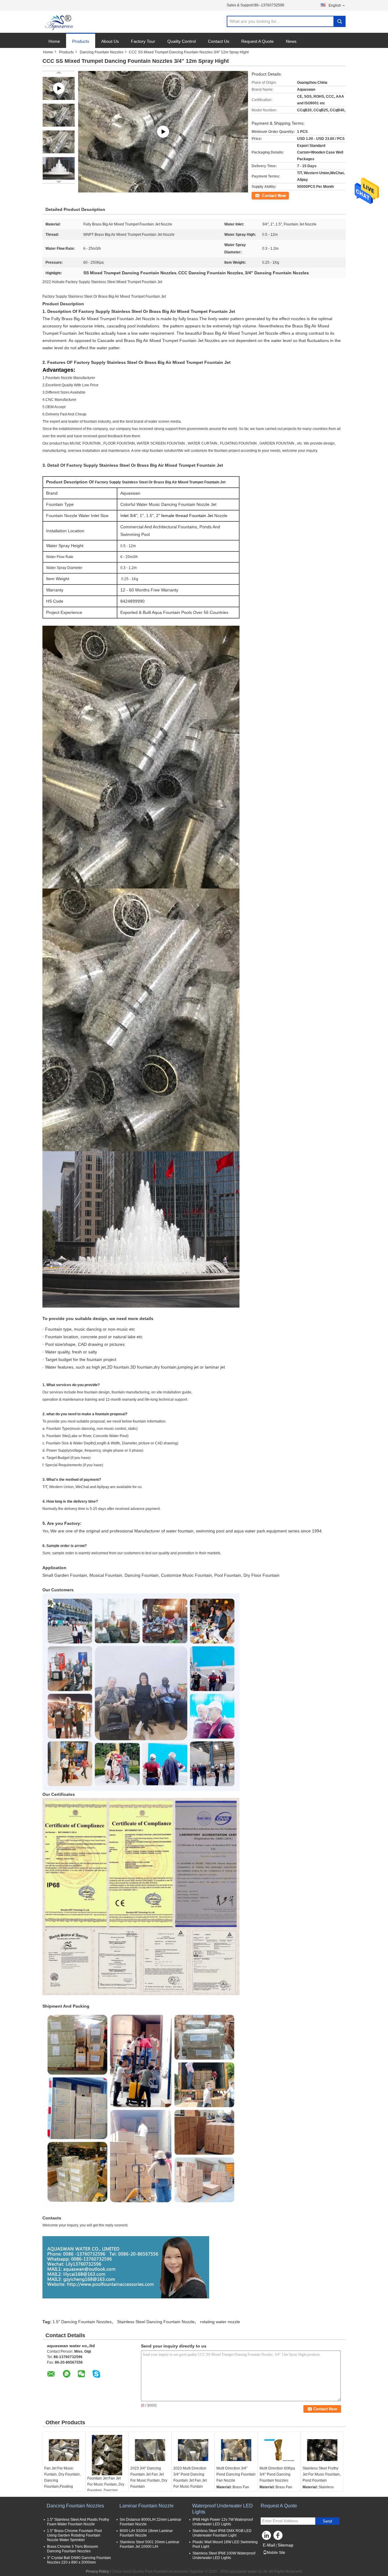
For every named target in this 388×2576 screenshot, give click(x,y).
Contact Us (219, 41)
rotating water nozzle (220, 2322)
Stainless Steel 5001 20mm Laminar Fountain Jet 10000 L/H (150, 2544)
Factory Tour (143, 41)
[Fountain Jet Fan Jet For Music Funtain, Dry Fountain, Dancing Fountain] (107, 2455)
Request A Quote (258, 41)
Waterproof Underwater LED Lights (222, 2509)
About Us (110, 41)
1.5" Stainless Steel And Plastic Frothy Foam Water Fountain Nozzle (78, 2522)
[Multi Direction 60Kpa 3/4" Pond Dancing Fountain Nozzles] (279, 2450)
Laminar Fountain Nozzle (147, 2506)
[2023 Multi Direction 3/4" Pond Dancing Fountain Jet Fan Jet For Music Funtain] (193, 2450)
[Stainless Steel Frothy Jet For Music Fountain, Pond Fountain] (322, 2450)
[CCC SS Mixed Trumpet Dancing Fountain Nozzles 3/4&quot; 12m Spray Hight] (59, 115)
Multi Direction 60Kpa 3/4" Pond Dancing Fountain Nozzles (277, 2474)
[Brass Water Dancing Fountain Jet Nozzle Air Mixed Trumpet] (163, 132)
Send (327, 2521)
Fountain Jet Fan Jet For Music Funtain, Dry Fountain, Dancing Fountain (106, 2487)
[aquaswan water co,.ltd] (60, 22)
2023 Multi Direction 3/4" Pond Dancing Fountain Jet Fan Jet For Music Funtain (190, 2477)
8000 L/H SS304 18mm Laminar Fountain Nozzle (146, 2533)
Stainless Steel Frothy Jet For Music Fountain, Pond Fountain (322, 2474)
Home (54, 41)
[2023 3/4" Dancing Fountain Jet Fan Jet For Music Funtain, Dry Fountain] (150, 2450)
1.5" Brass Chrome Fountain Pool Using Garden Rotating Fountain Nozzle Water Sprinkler (74, 2535)
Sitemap (286, 2545)
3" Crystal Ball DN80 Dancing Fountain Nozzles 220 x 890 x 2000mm (79, 2560)
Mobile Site (276, 2553)
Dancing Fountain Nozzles (102, 52)
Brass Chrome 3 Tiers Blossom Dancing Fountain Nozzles (72, 2549)
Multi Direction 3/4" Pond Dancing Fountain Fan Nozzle (236, 2474)
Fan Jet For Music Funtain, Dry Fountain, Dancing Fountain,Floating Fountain (62, 2480)
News (291, 41)
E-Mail (269, 2545)
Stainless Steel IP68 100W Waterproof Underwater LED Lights (224, 2556)
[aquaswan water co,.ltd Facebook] (279, 2537)
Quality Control (182, 41)
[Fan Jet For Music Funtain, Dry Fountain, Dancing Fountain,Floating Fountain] (64, 2450)
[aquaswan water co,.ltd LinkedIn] (267, 2537)
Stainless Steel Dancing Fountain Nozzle (156, 2322)
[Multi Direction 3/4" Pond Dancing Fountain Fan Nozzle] (236, 2450)
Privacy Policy (97, 2571)
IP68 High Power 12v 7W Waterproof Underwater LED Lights (223, 2522)
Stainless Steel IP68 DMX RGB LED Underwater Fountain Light (222, 2533)
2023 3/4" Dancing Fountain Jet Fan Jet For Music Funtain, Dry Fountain (149, 2477)
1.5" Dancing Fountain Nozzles (82, 2322)
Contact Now (262, 195)
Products (81, 41)
